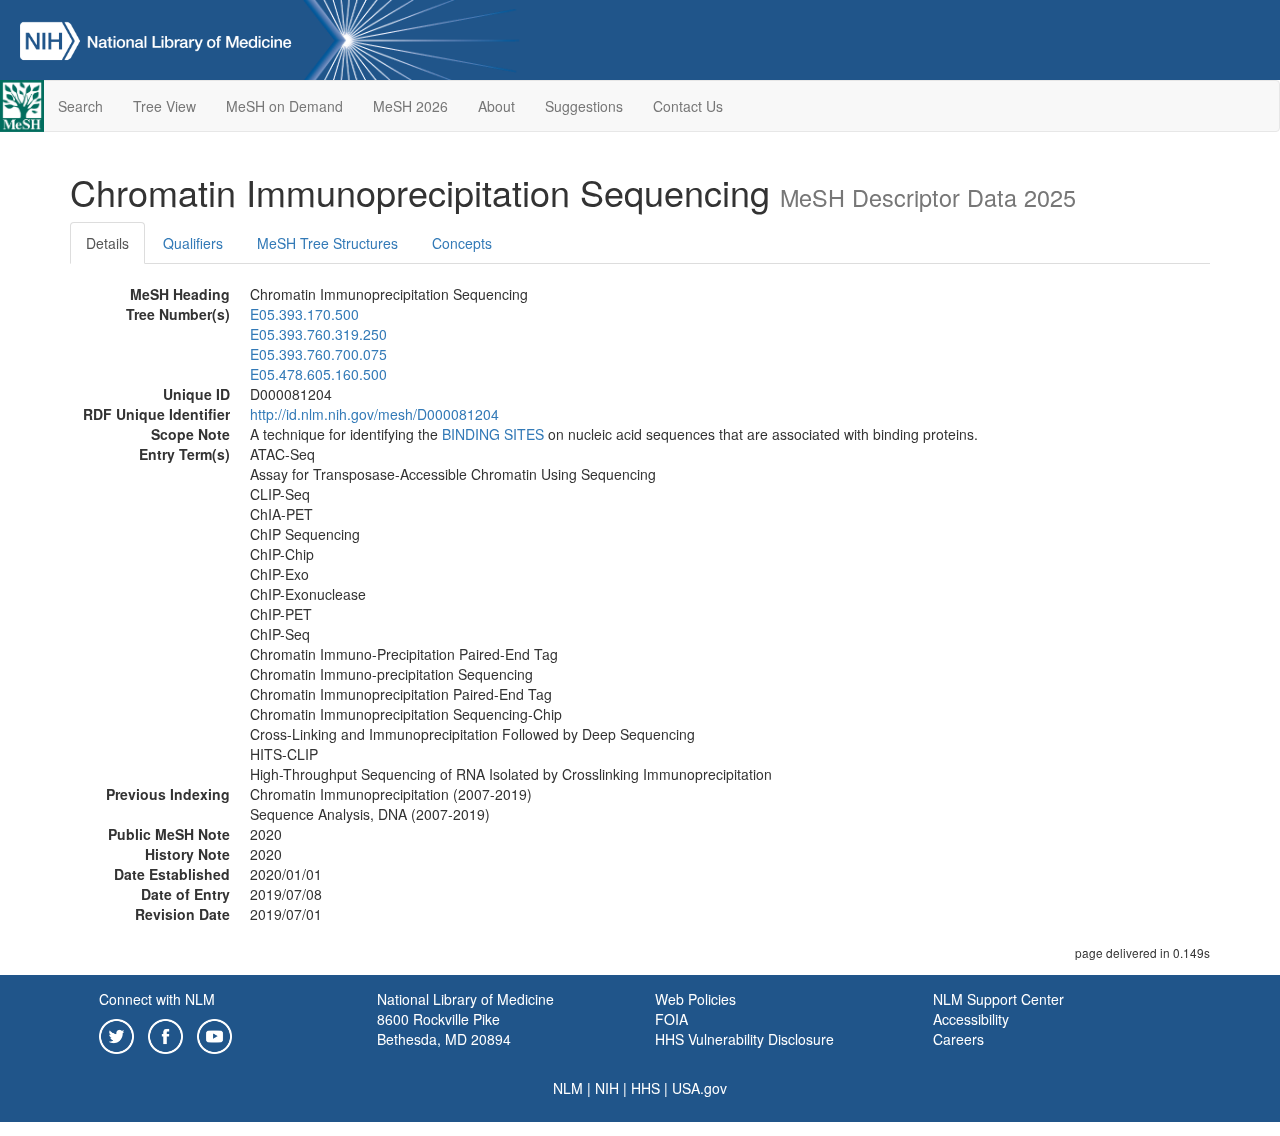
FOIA (671, 1019)
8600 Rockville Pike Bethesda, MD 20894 (444, 1029)
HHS (645, 1088)
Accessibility (971, 1019)
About (496, 106)
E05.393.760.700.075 (318, 354)
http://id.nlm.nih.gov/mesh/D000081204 (374, 414)
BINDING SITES (493, 434)
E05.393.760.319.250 (318, 334)
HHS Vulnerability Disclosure (744, 1039)
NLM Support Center (998, 999)
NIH (607, 1088)
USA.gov (699, 1088)
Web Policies (695, 999)
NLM (568, 1088)
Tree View (164, 106)
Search (80, 106)
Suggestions (584, 106)
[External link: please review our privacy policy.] (116, 1034)
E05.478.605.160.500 (318, 374)
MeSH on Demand (284, 106)
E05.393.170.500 (304, 314)
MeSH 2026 (410, 106)
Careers (958, 1039)
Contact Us (688, 106)
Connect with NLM (157, 999)
